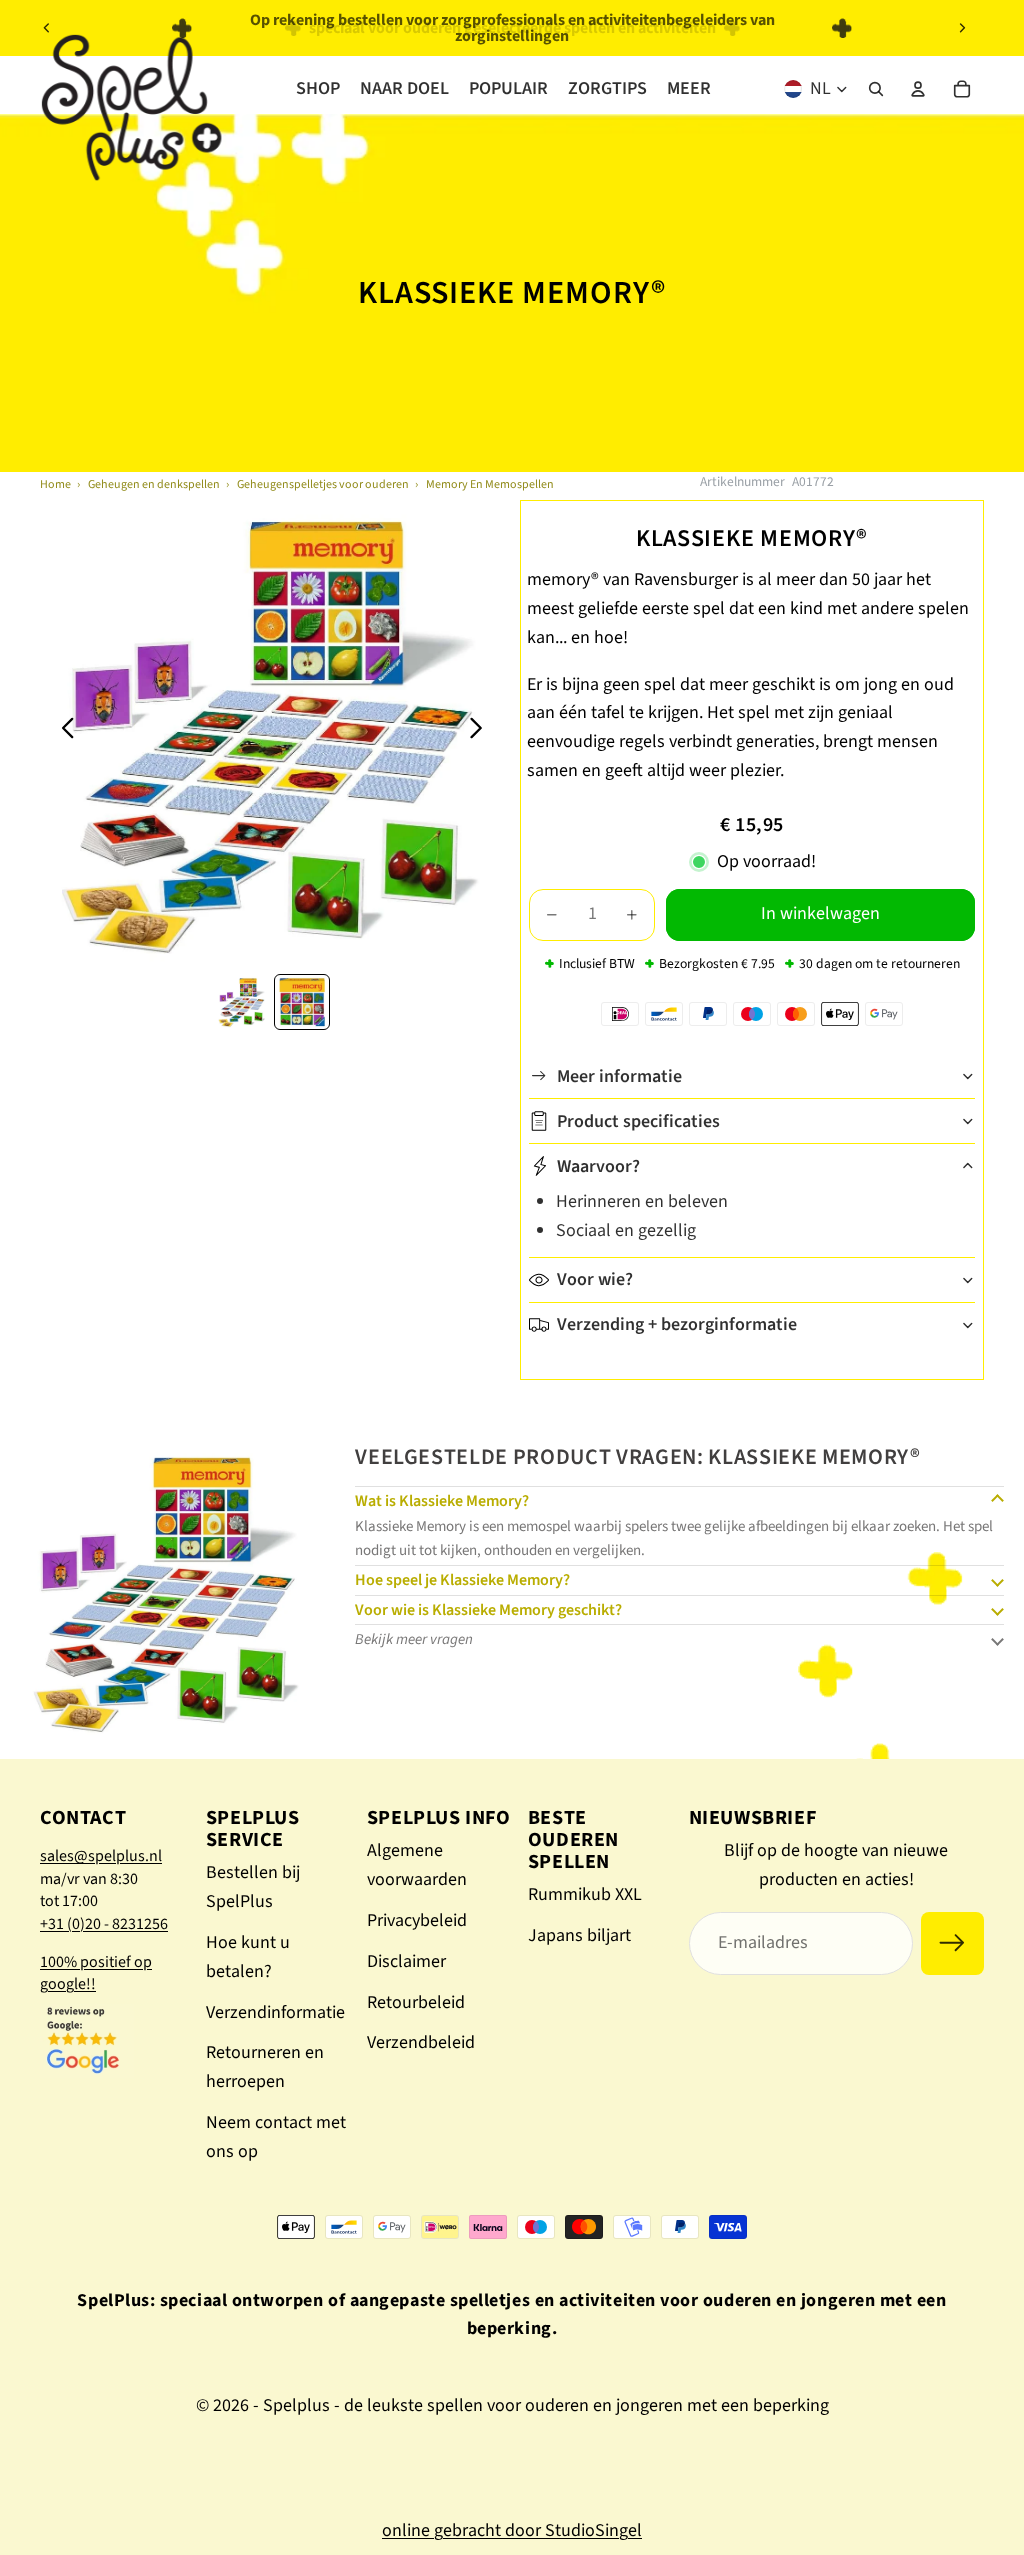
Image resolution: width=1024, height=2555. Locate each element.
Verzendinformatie (275, 2012)
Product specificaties (638, 1121)
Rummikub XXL (585, 1894)
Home (55, 484)
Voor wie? (595, 1279)
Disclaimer (406, 1961)
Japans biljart (579, 1935)
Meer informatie (619, 1076)
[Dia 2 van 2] (302, 1002)
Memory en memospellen (490, 484)
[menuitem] (689, 89)
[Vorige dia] (47, 28)
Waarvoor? (598, 1166)
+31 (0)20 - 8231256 (104, 1924)
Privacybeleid (417, 1920)
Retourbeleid (416, 2002)
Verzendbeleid (421, 2042)
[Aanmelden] (952, 1943)
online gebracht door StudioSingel (512, 2530)
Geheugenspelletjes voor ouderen (323, 484)
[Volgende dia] (962, 28)
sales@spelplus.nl (101, 1856)
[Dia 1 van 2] (242, 1002)
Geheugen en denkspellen (154, 484)
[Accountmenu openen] (918, 89)
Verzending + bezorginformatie (677, 1324)
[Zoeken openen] (876, 89)
